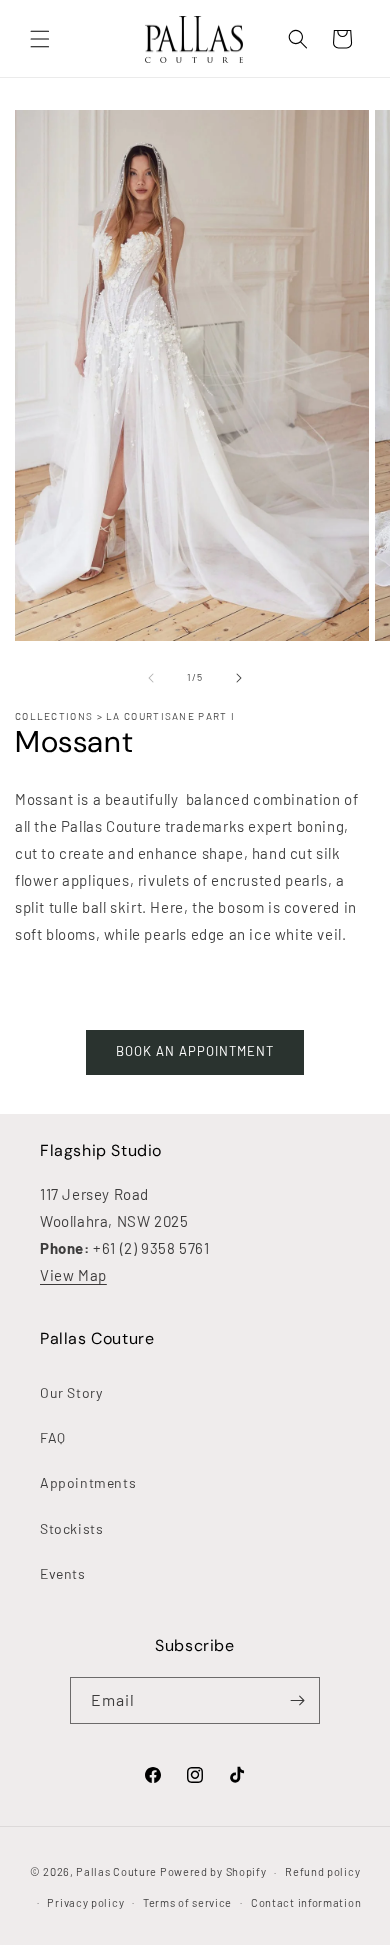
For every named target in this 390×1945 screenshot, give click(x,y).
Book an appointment (195, 1051)
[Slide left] (151, 678)
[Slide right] (239, 678)
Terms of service (187, 1902)
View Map (73, 1275)
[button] (40, 39)
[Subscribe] (297, 1700)
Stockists (71, 1528)
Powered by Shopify (213, 1871)
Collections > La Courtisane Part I (125, 716)
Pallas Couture (116, 1871)
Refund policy (322, 1871)
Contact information (306, 1902)
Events (63, 1573)
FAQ (53, 1437)
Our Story (71, 1392)
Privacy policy (85, 1902)
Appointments (88, 1482)
